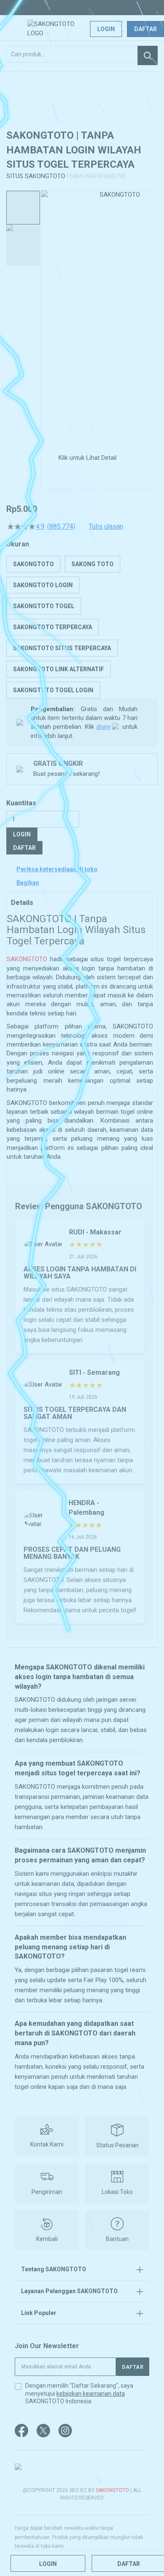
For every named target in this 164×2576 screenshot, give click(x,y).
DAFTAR (24, 848)
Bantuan (117, 2239)
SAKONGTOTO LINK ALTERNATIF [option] (58, 669)
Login (106, 29)
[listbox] (82, 627)
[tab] (82, 902)
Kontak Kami (47, 2144)
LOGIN (22, 834)
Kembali (47, 2239)
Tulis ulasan (106, 527)
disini (103, 727)
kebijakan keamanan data (91, 2394)
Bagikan (28, 883)
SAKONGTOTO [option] (33, 564)
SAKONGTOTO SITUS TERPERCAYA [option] (62, 648)
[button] (46, 315)
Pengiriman (47, 2192)
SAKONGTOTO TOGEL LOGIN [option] (53, 690)
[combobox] (82, 54)
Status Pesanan (118, 2145)
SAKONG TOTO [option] (93, 564)
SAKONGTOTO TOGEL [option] (44, 606)
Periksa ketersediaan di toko (57, 869)
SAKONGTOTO (27, 959)
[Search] (148, 55)
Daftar (145, 29)
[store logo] (60, 29)
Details (22, 903)
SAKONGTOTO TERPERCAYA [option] (53, 627)
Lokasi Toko (117, 2192)
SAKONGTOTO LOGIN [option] (43, 585)
